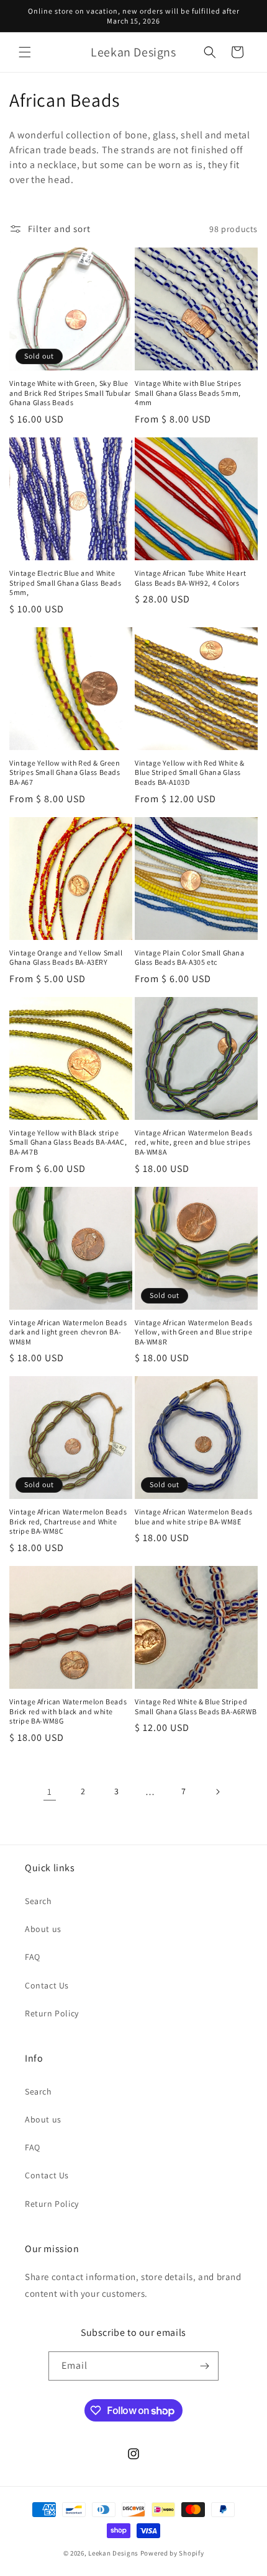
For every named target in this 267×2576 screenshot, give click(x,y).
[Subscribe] (204, 2366)
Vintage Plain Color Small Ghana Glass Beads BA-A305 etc (190, 958)
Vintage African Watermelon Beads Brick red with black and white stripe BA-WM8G (68, 1711)
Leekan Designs (114, 2553)
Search (38, 1901)
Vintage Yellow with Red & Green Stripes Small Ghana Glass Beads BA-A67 (65, 772)
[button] (25, 52)
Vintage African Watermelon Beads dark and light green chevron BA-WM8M (68, 1332)
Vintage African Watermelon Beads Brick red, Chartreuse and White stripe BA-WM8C (68, 1521)
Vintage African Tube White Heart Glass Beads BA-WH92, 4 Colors (190, 578)
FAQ (33, 1957)
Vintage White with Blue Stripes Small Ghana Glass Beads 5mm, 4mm (188, 393)
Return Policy (52, 2013)
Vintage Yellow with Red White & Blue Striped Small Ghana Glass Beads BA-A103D (190, 772)
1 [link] (50, 1791)
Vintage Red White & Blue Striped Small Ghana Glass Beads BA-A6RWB (196, 1706)
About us (43, 1929)
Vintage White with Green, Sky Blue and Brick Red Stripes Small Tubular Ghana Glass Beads (70, 393)
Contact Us (47, 1985)
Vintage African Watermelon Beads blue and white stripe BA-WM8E (193, 1517)
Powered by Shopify (172, 2553)
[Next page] (217, 1792)
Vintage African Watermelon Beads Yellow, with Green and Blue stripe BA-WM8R (193, 1332)
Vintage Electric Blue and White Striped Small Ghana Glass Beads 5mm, (66, 583)
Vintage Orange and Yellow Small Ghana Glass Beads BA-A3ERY (66, 958)
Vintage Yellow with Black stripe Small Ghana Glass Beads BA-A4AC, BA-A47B (68, 1142)
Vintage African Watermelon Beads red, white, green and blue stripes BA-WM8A (193, 1142)
